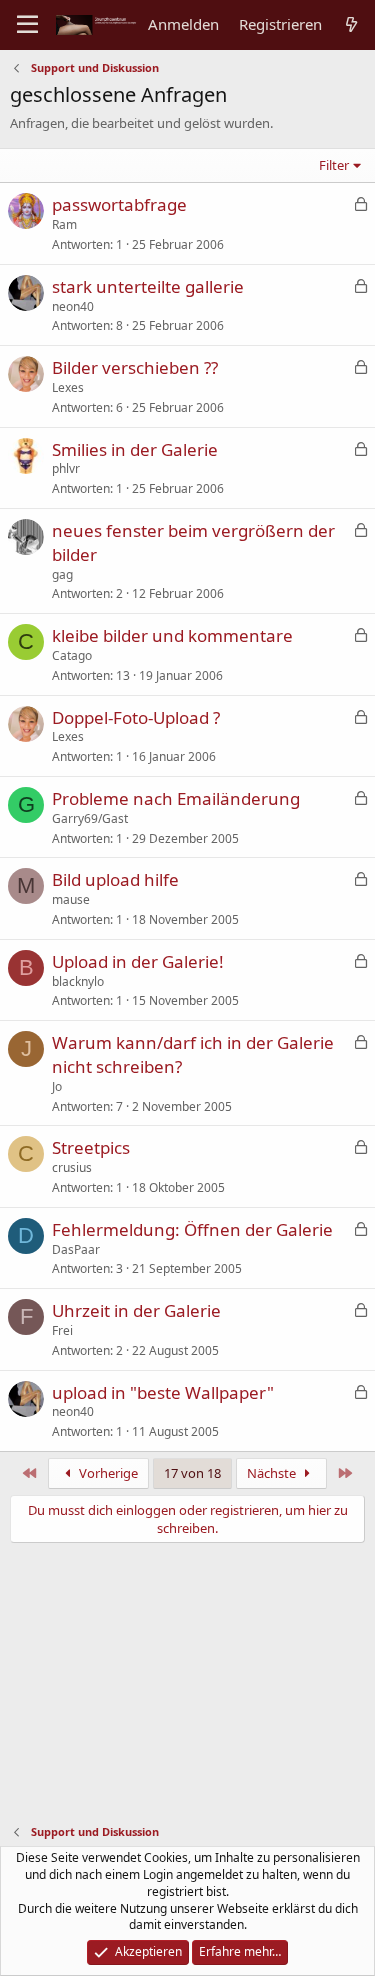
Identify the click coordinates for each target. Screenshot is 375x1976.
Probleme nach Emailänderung (176, 798)
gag (62, 574)
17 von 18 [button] (192, 1473)
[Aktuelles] (351, 24)
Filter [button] (334, 165)
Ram (64, 224)
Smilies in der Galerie (135, 449)
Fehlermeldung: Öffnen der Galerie (192, 1229)
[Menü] (27, 25)
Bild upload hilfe (115, 879)
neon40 (73, 306)
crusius (72, 1167)
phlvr (66, 468)
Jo (57, 1086)
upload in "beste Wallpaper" (163, 1392)
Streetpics (91, 1147)
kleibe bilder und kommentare (172, 635)
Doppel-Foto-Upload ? (136, 717)
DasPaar (76, 1249)
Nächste (273, 1473)
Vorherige (107, 1473)
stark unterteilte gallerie (148, 286)
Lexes (68, 387)
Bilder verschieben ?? (135, 367)
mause (71, 899)
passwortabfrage (119, 204)
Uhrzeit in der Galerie (136, 1310)
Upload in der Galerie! (138, 961)
